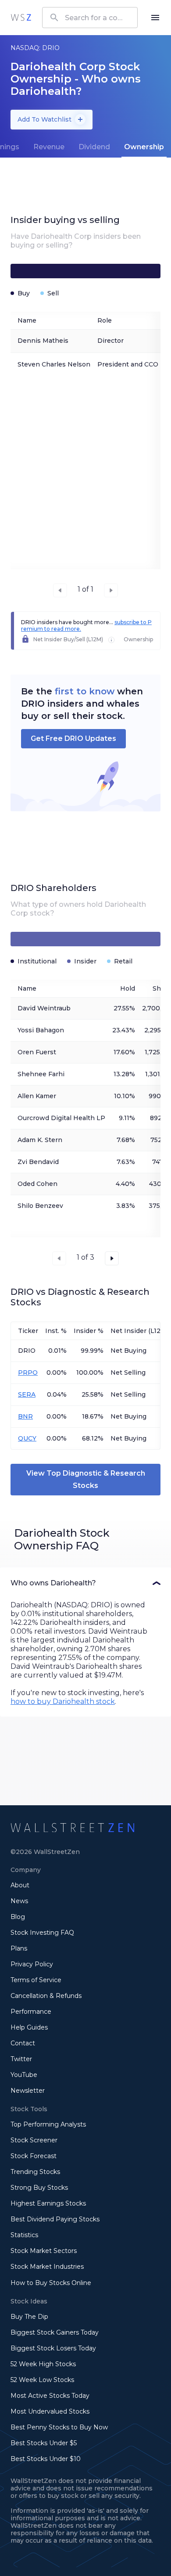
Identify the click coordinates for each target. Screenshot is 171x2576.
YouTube (24, 2075)
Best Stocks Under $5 (44, 2443)
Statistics (24, 2235)
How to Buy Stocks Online (51, 2283)
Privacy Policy (32, 1964)
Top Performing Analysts (48, 2124)
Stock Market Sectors (44, 2251)
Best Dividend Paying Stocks (55, 2219)
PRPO (28, 1372)
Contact (23, 2043)
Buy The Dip (29, 2317)
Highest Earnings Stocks (48, 2203)
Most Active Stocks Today (50, 2396)
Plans (19, 1948)
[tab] (49, 147)
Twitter (21, 2059)
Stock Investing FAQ (42, 1933)
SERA (27, 1394)
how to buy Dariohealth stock (63, 1701)
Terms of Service (36, 1980)
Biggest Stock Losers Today (53, 2348)
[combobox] (90, 18)
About (20, 1885)
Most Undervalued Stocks (50, 2411)
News (19, 1901)
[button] (85, 1583)
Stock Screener (34, 2140)
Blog (18, 1917)
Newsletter (28, 2091)
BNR (25, 1416)
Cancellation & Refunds (46, 1996)
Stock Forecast (34, 2156)
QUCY (27, 1438)
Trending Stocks (35, 2172)
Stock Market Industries (47, 2267)
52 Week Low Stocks (42, 2380)
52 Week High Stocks (43, 2364)
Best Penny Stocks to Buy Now (59, 2427)
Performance (31, 2012)
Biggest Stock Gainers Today (55, 2332)
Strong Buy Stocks (39, 2188)
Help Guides (29, 2027)
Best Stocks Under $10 (46, 2459)
